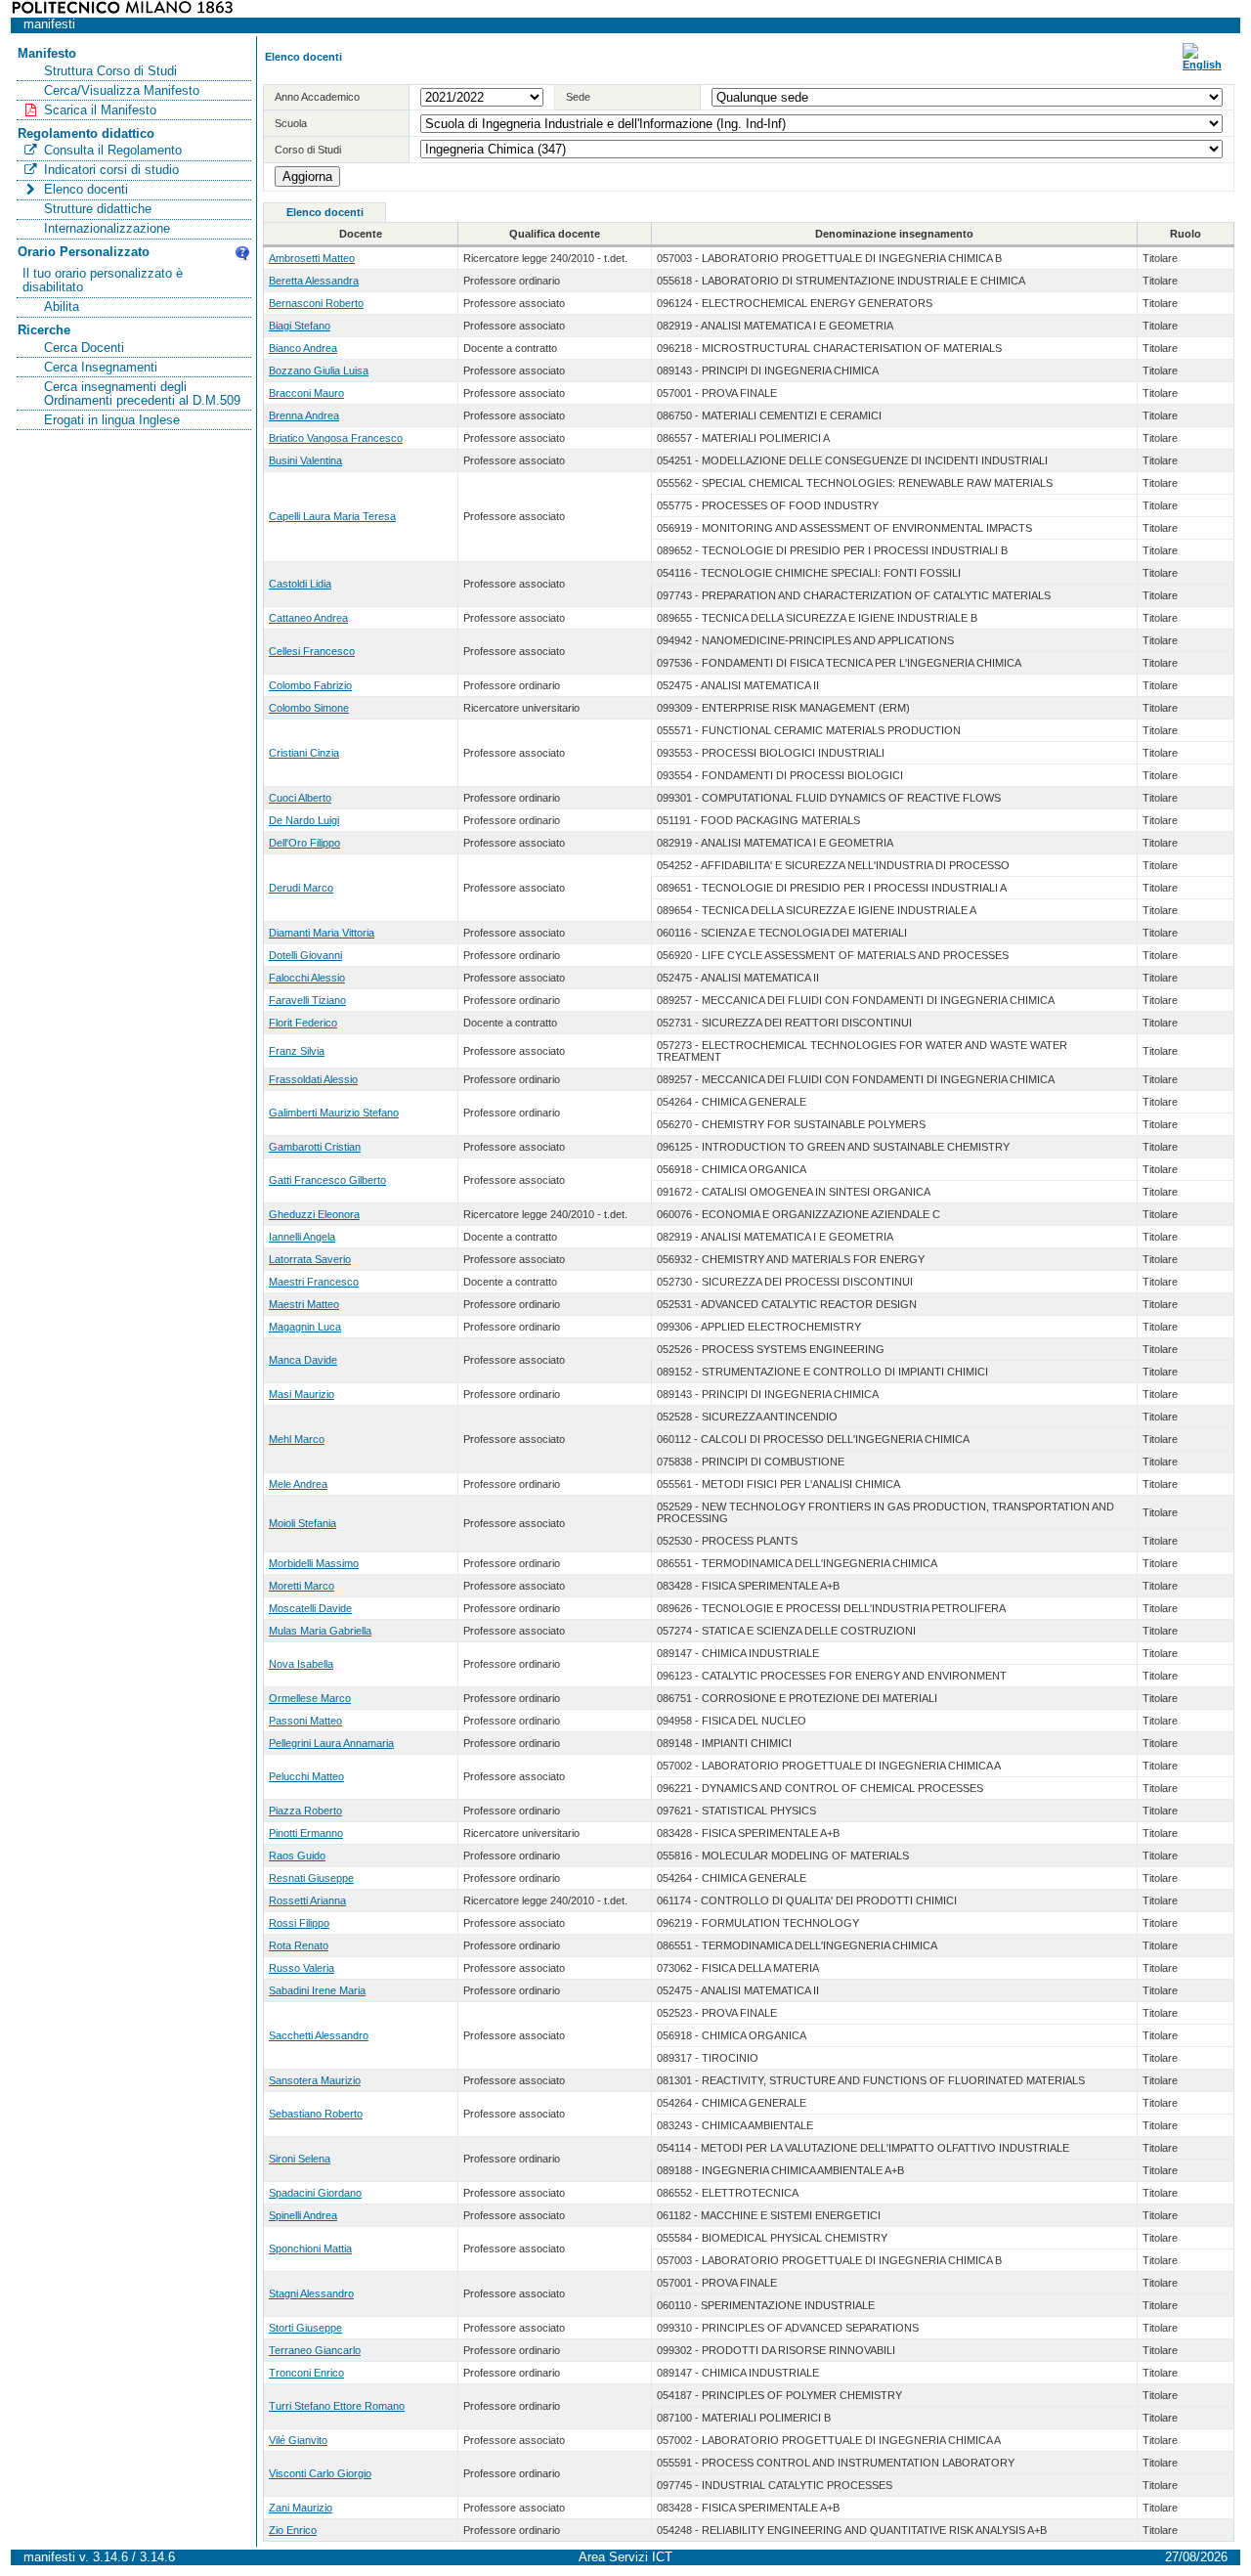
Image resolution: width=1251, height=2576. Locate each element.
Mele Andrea (298, 1484)
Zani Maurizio (301, 2508)
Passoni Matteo (305, 1721)
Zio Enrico (293, 2530)
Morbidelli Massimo (314, 1563)
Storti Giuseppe (305, 2328)
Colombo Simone (309, 708)
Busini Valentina (305, 460)
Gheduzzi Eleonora (314, 1214)
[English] (1202, 65)
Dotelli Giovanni (305, 955)
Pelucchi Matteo (306, 1776)
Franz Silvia (297, 1051)
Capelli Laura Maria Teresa (332, 516)
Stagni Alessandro (311, 2293)
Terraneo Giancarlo (315, 2350)
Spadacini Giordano (315, 2193)
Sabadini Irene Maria (317, 1990)
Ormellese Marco (310, 1698)
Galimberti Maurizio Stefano (334, 1113)
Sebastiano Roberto (316, 2114)
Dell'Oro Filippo (304, 843)
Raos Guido (297, 1856)
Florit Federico (303, 1023)
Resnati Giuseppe (311, 1878)
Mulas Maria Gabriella (320, 1631)
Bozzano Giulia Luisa (319, 371)
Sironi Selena (300, 2159)
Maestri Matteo (304, 1304)
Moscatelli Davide (310, 1608)
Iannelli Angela (302, 1237)
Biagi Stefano (300, 326)
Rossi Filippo (299, 1923)
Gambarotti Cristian (315, 1147)
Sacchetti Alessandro (319, 2035)
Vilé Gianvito (298, 2440)
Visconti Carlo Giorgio (320, 2473)
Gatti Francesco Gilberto (327, 1180)
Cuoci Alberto (300, 798)
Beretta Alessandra (314, 281)
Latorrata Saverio (310, 1259)
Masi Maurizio (302, 1394)
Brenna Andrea (304, 415)
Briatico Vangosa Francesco (336, 438)
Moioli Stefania (302, 1523)
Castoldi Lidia (300, 584)
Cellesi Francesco (312, 651)
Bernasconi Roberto (316, 303)
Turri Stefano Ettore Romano (337, 2406)
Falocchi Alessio (307, 978)
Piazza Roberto (305, 1811)
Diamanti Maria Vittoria (322, 933)
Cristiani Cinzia (304, 753)
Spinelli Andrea (303, 2215)
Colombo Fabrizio (310, 685)
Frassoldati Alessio (313, 1079)
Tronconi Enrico (306, 2373)
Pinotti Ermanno (306, 1833)
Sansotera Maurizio (315, 2080)
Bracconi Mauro (306, 393)
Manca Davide (303, 1360)
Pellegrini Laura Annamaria (331, 1743)
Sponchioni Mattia (310, 2249)
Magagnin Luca (305, 1327)
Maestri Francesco (314, 1282)
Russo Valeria (302, 1968)
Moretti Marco (302, 1586)
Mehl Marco (297, 1439)
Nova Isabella (301, 1664)
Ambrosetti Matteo (312, 258)
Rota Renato (299, 1945)
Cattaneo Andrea (308, 618)
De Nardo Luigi (304, 820)
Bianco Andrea (303, 348)
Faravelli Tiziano (307, 1000)
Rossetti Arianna (307, 1900)
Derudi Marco (301, 888)
